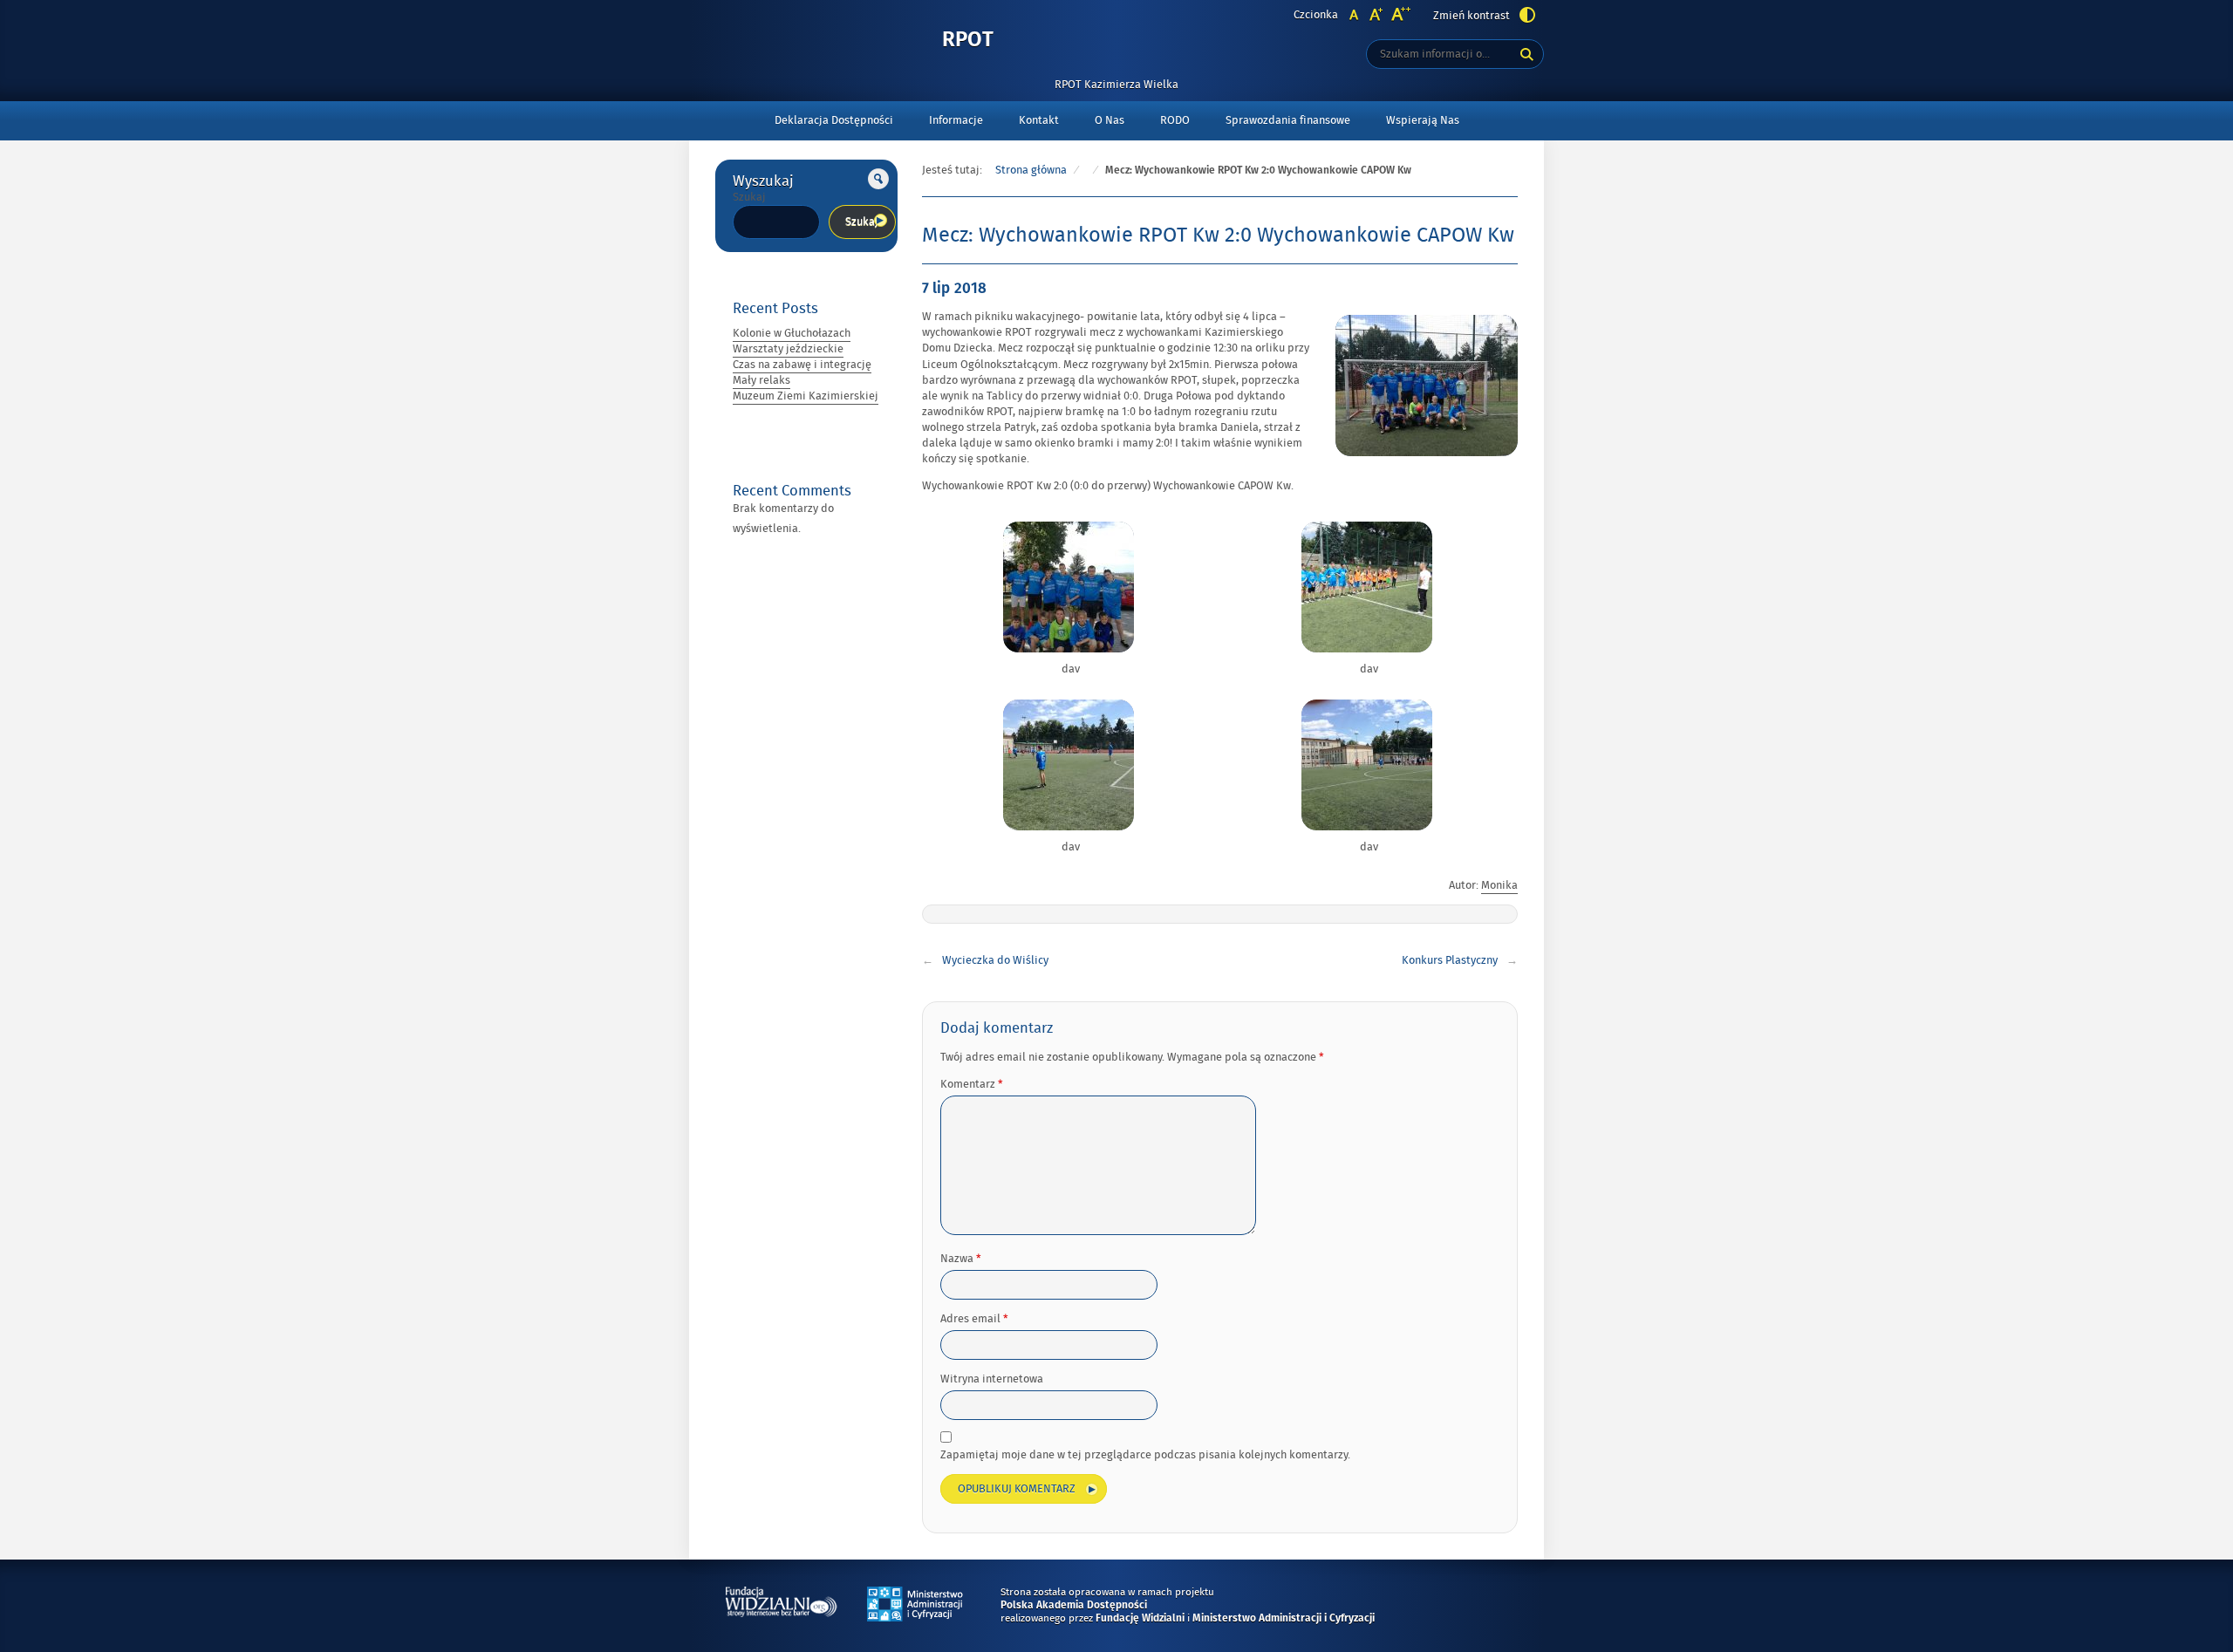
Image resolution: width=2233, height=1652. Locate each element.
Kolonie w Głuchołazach (792, 333)
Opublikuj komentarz (1017, 1489)
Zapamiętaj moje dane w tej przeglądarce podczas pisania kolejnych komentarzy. (1145, 1455)
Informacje (956, 120)
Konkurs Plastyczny (1450, 960)
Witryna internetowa (992, 1379)
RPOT (968, 41)
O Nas (1110, 120)
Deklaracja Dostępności (834, 120)
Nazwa (961, 1259)
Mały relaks (761, 380)
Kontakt (1039, 120)
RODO (1175, 120)
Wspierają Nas (1423, 120)
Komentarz (972, 1084)
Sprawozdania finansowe (1288, 120)
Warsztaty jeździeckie (788, 349)
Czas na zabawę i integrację (802, 365)
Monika (1499, 885)
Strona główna (1031, 170)
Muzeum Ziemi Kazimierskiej (806, 396)
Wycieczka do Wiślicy (995, 960)
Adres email (974, 1319)
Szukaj (749, 197)
